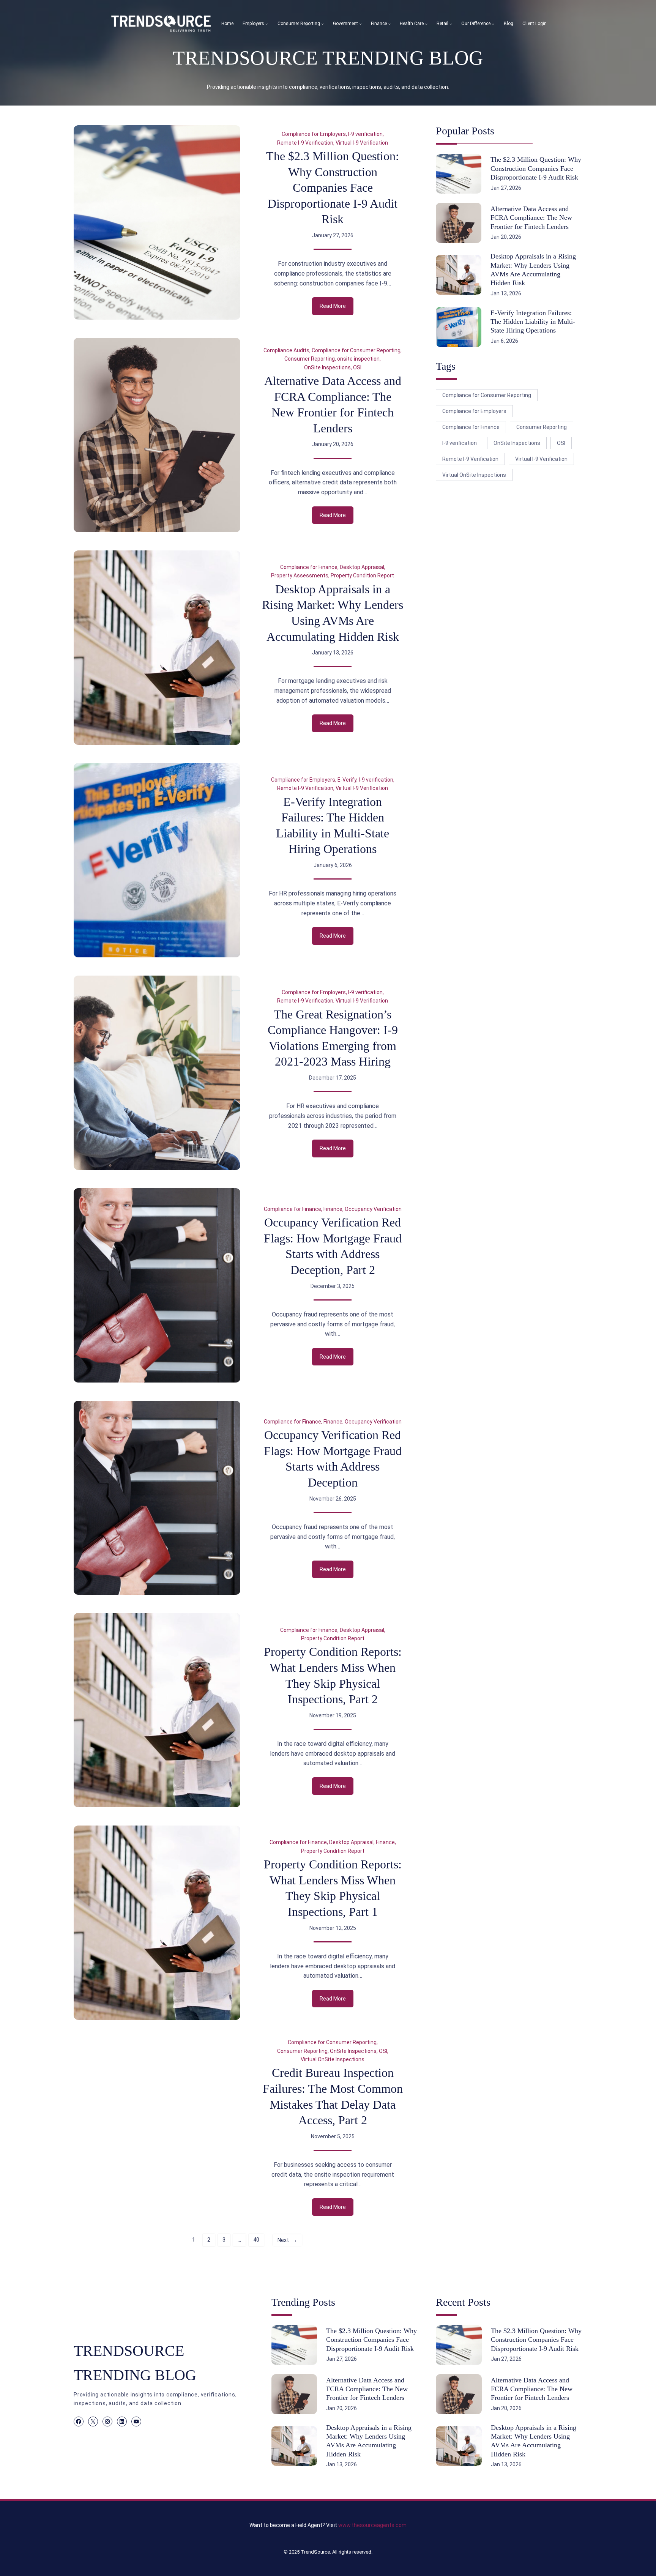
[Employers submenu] (267, 24)
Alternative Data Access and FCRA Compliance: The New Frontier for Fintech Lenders (333, 404)
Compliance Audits (286, 350)
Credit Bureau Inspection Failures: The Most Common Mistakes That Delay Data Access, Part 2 (333, 2096)
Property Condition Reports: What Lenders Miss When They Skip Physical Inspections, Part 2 (333, 1675)
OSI (357, 367)
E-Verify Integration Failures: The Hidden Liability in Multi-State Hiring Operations (333, 825)
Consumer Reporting (310, 359)
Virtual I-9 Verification (362, 143)
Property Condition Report (362, 575)
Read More (337, 309)
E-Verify (347, 780)
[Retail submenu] (451, 24)
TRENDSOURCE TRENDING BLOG (328, 58)
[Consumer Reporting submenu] (322, 24)
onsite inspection (358, 359)
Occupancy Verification (373, 1209)
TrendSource (315, 2552)
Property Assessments (300, 575)
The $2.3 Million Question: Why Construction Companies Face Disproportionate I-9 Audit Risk (333, 188)
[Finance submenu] (389, 24)
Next (287, 2240)
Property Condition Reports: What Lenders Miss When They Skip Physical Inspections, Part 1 (333, 1888)
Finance (333, 1209)
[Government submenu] (360, 24)
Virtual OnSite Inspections (333, 2059)
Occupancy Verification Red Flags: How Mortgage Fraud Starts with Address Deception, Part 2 (333, 1246)
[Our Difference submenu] (493, 24)
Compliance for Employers (314, 134)
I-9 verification (365, 134)
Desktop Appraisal (362, 567)
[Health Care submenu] (426, 24)
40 (256, 2240)
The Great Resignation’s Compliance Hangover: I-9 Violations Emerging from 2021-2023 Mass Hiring (333, 1038)
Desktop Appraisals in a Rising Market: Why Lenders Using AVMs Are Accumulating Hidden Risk (333, 613)
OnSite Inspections (327, 367)
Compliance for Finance (309, 567)
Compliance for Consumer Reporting (356, 350)
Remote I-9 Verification (305, 143)
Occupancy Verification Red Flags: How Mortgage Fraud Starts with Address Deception (333, 1459)
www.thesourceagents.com (372, 2525)
